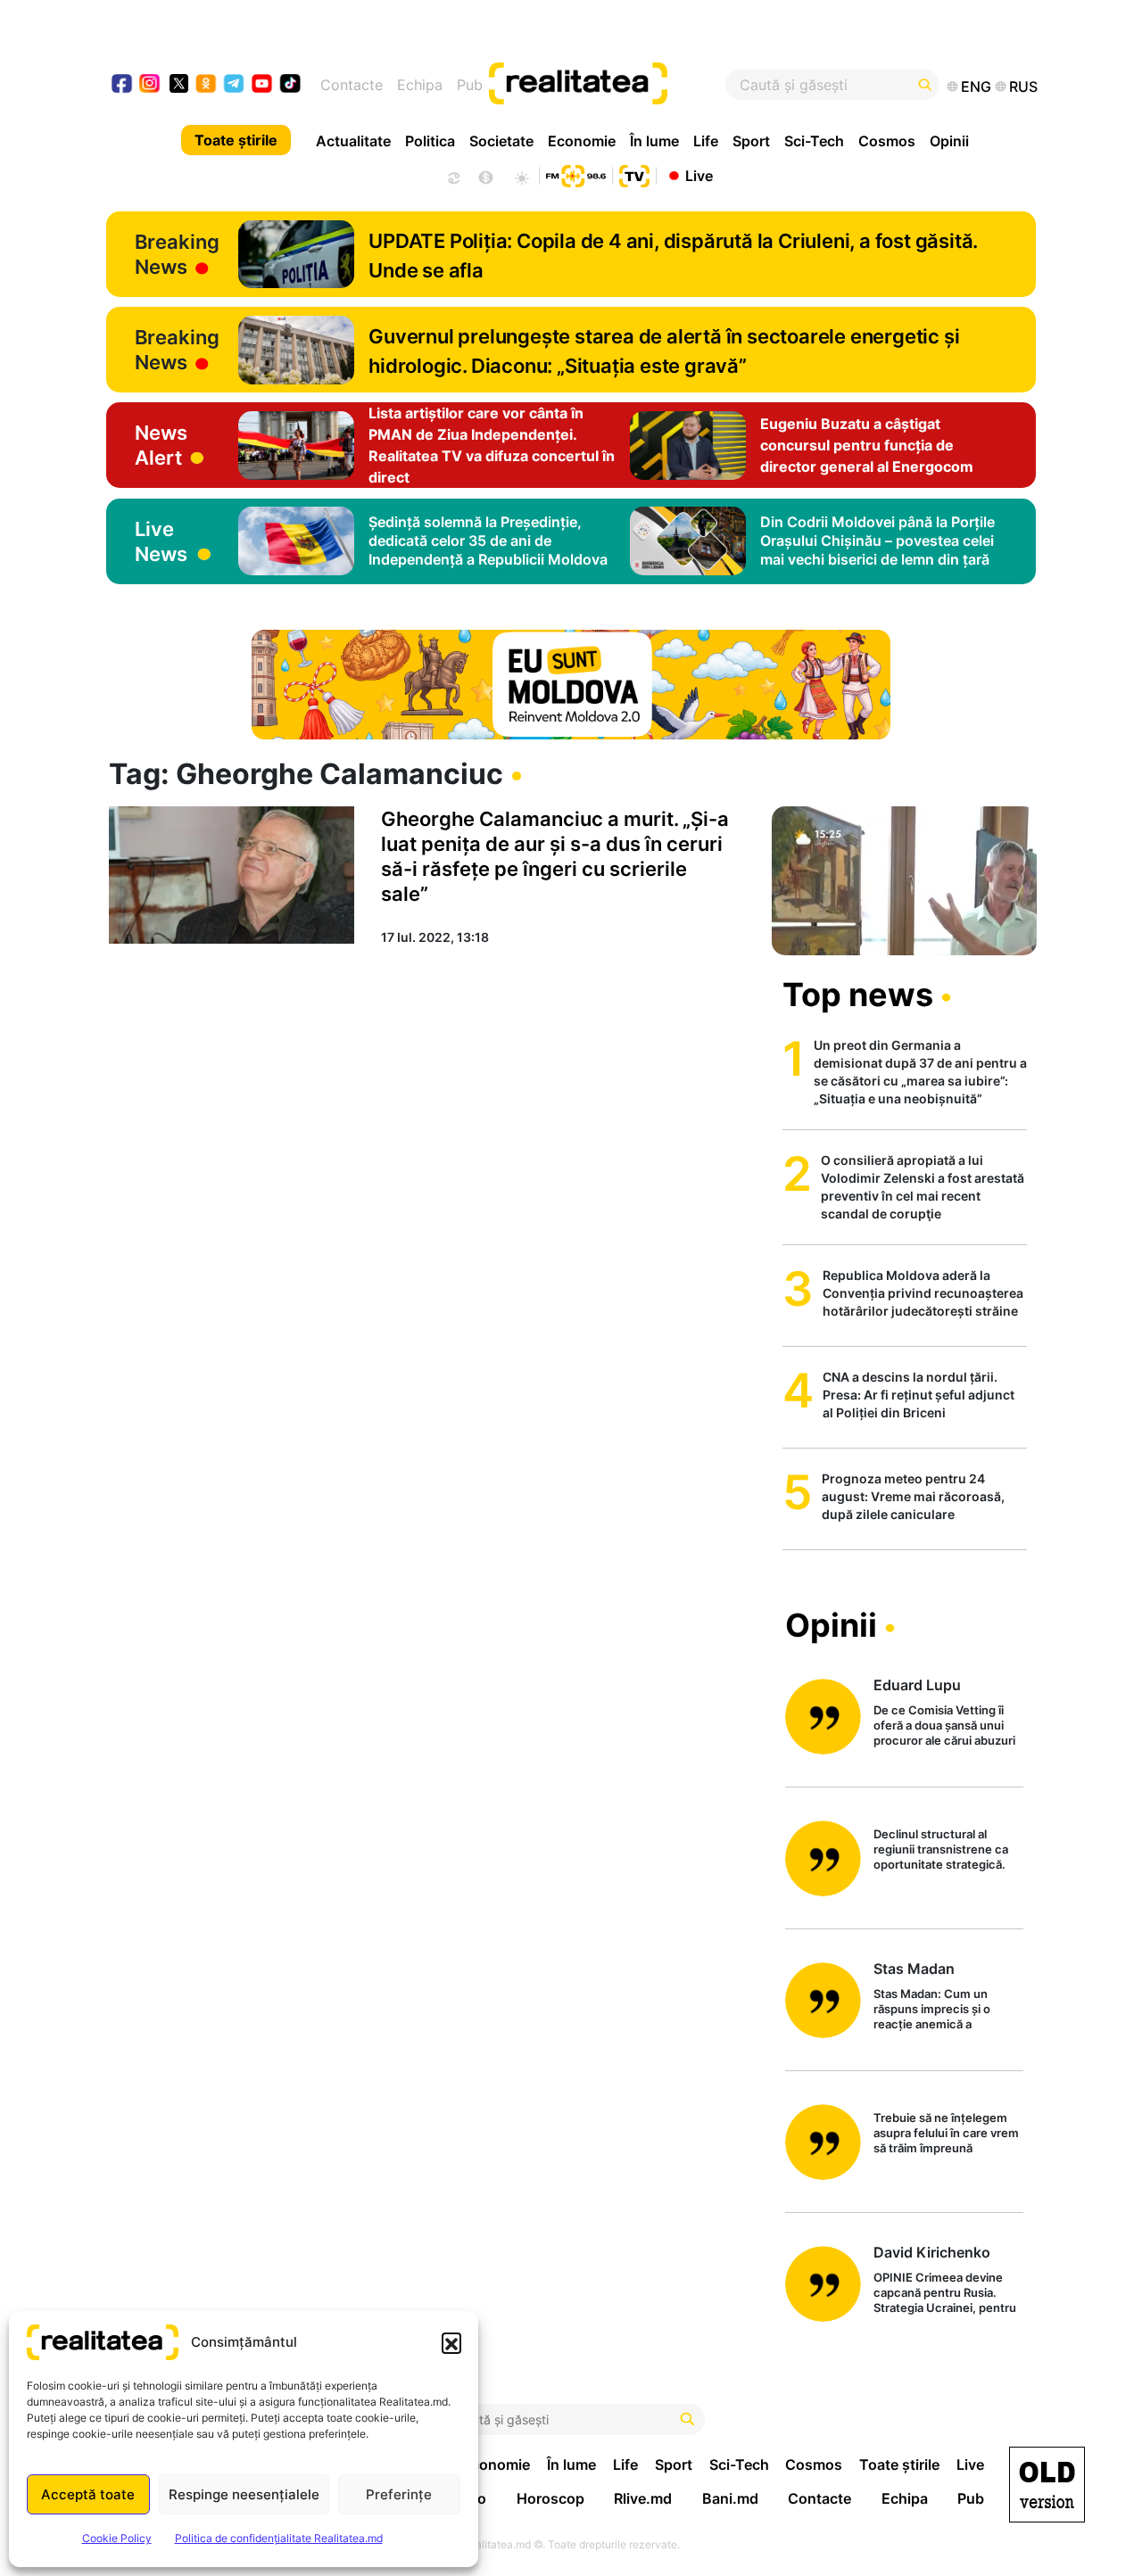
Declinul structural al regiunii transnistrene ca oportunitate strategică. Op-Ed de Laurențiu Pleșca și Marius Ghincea (947, 1850)
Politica (430, 141)
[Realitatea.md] (1047, 2485)
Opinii (949, 141)
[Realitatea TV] (634, 174)
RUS (1023, 87)
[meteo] (521, 176)
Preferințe (399, 2494)
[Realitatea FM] (575, 174)
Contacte (352, 85)
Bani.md (730, 2498)
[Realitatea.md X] (179, 83)
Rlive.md (643, 2498)
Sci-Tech (814, 141)
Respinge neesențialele (244, 2494)
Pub (470, 85)
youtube (263, 85)
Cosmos (887, 141)
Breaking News (177, 254)
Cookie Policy (117, 2538)
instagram (150, 85)
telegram (234, 85)
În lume (654, 141)
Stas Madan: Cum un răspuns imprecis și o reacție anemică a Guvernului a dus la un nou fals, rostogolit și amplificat (948, 2010)
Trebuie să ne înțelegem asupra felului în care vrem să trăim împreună (946, 2133)
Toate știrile (236, 140)
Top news (858, 995)
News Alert (161, 445)
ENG (976, 87)
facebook (123, 85)
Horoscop (550, 2498)
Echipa (420, 85)
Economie (582, 141)
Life (706, 141)
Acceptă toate (88, 2494)
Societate (501, 141)
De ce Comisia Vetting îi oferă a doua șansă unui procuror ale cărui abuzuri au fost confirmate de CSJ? (944, 1726)
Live (699, 175)
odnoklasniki (207, 85)
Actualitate (353, 141)
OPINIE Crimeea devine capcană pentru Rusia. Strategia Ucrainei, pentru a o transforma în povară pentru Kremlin (945, 2294)
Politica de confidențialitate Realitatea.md (279, 2538)
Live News (161, 541)
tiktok (290, 85)
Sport (751, 141)
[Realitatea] (618, 85)
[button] (451, 2342)
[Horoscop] (452, 176)
